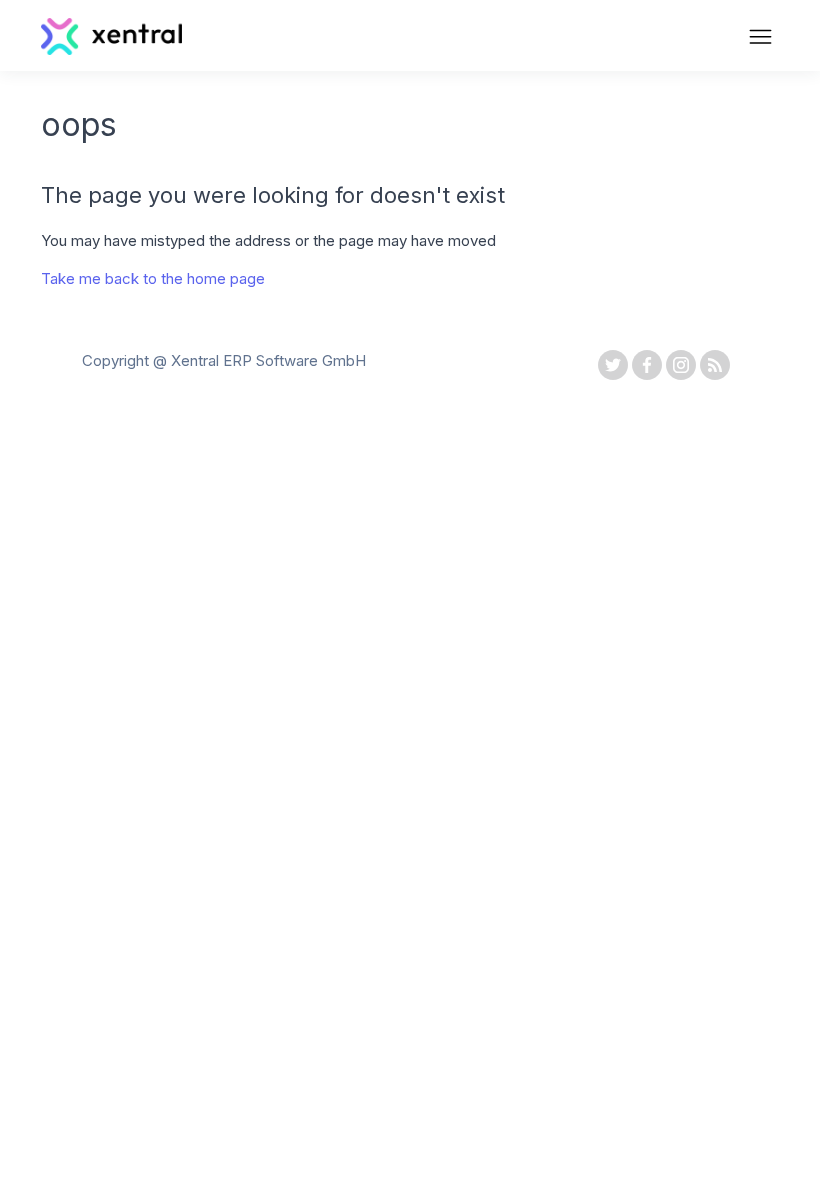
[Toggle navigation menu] (760, 39)
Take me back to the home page (153, 278)
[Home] (111, 49)
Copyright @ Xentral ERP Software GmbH (224, 360)
